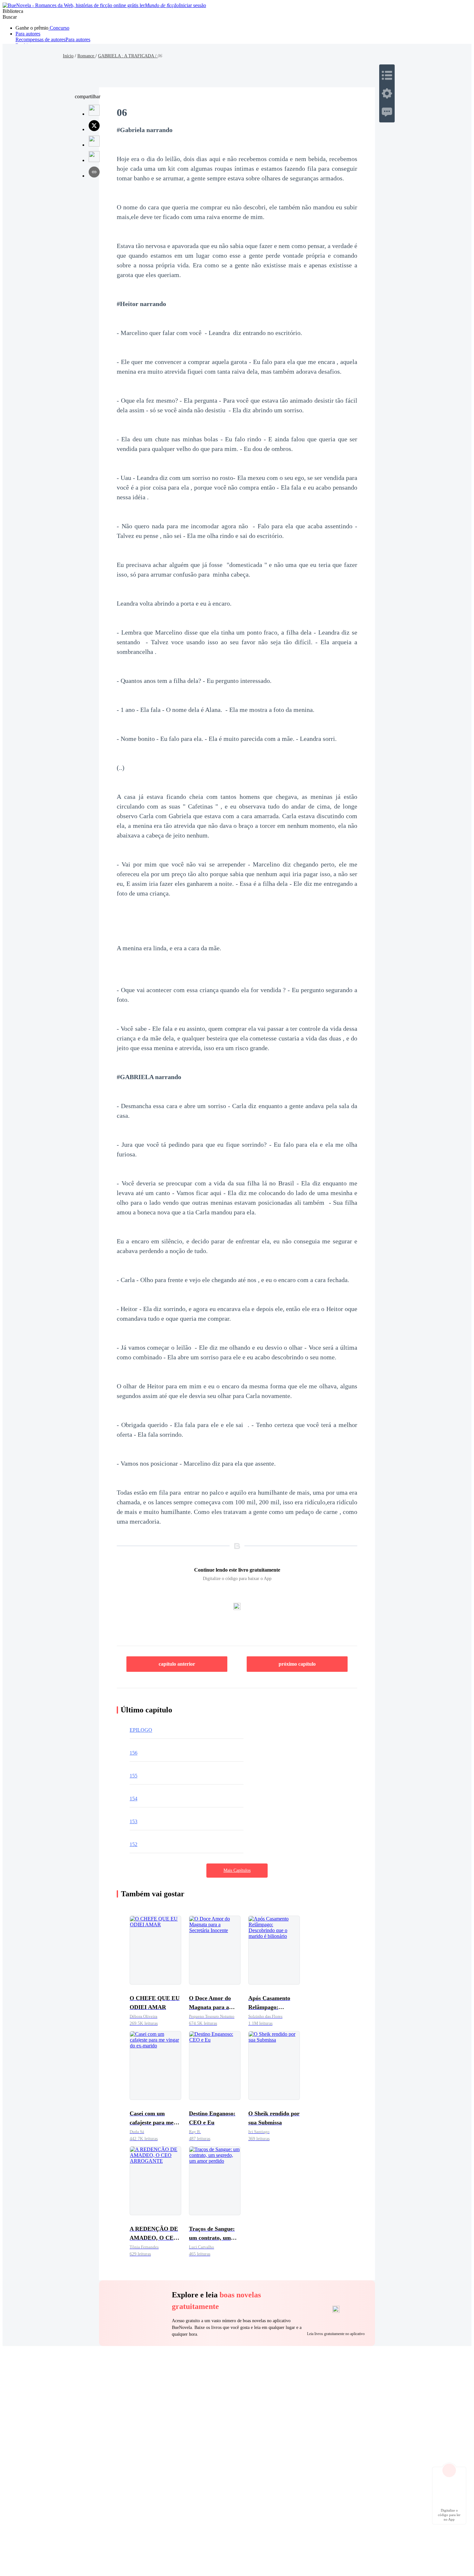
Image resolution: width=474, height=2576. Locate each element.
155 (133, 1776)
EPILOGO (141, 1730)
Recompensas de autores (40, 39)
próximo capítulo (297, 1664)
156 (133, 1753)
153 (133, 1821)
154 (133, 1799)
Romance (86, 56)
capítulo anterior (177, 1664)
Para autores (28, 34)
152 (133, 1844)
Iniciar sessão (193, 5)
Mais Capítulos (237, 1870)
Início (68, 56)
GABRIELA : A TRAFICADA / (128, 56)
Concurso (59, 28)
